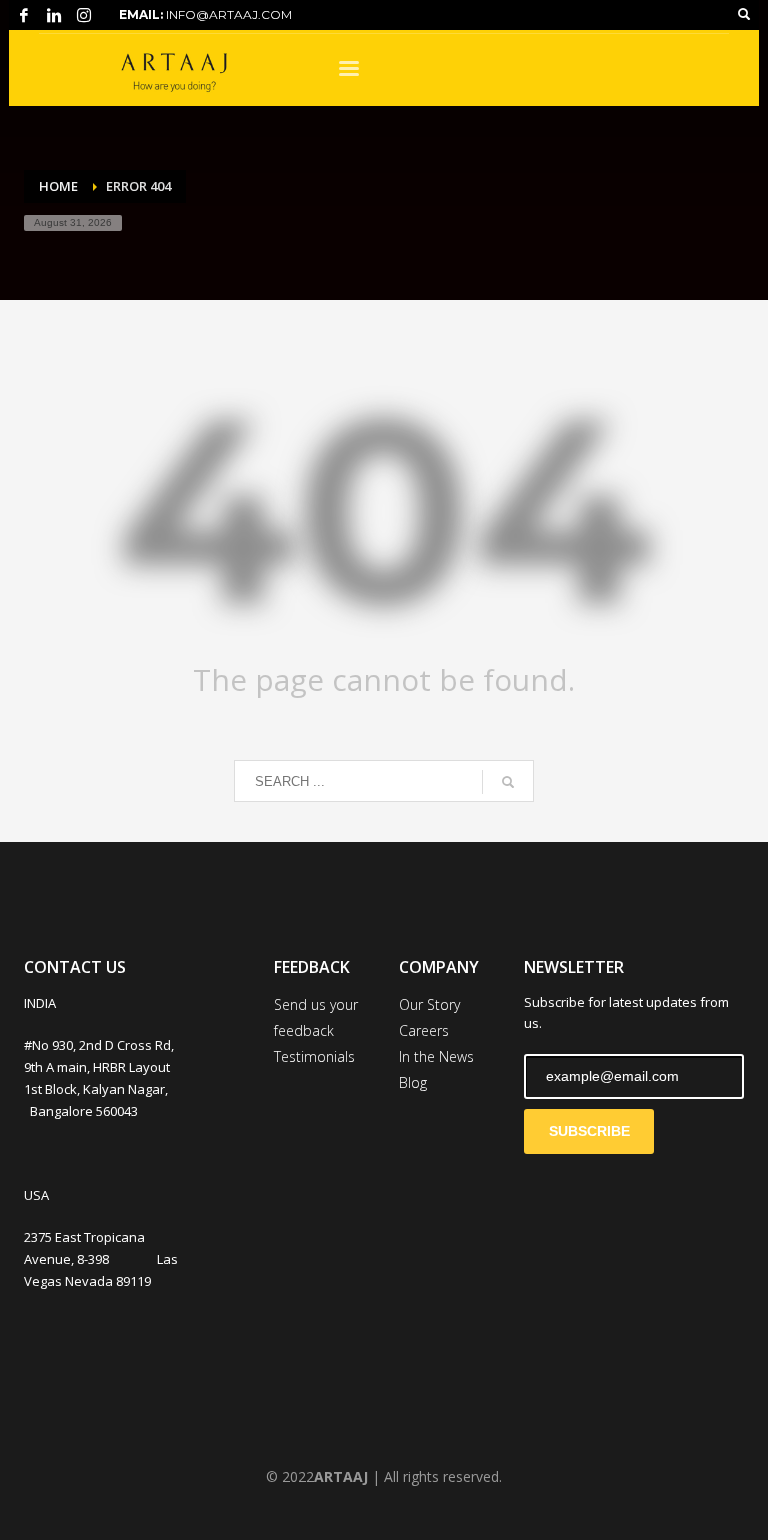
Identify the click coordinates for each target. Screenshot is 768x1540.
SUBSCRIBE (589, 1131)
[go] (508, 782)
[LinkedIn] (54, 15)
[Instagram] (84, 15)
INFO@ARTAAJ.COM (229, 14)
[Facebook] (24, 15)
